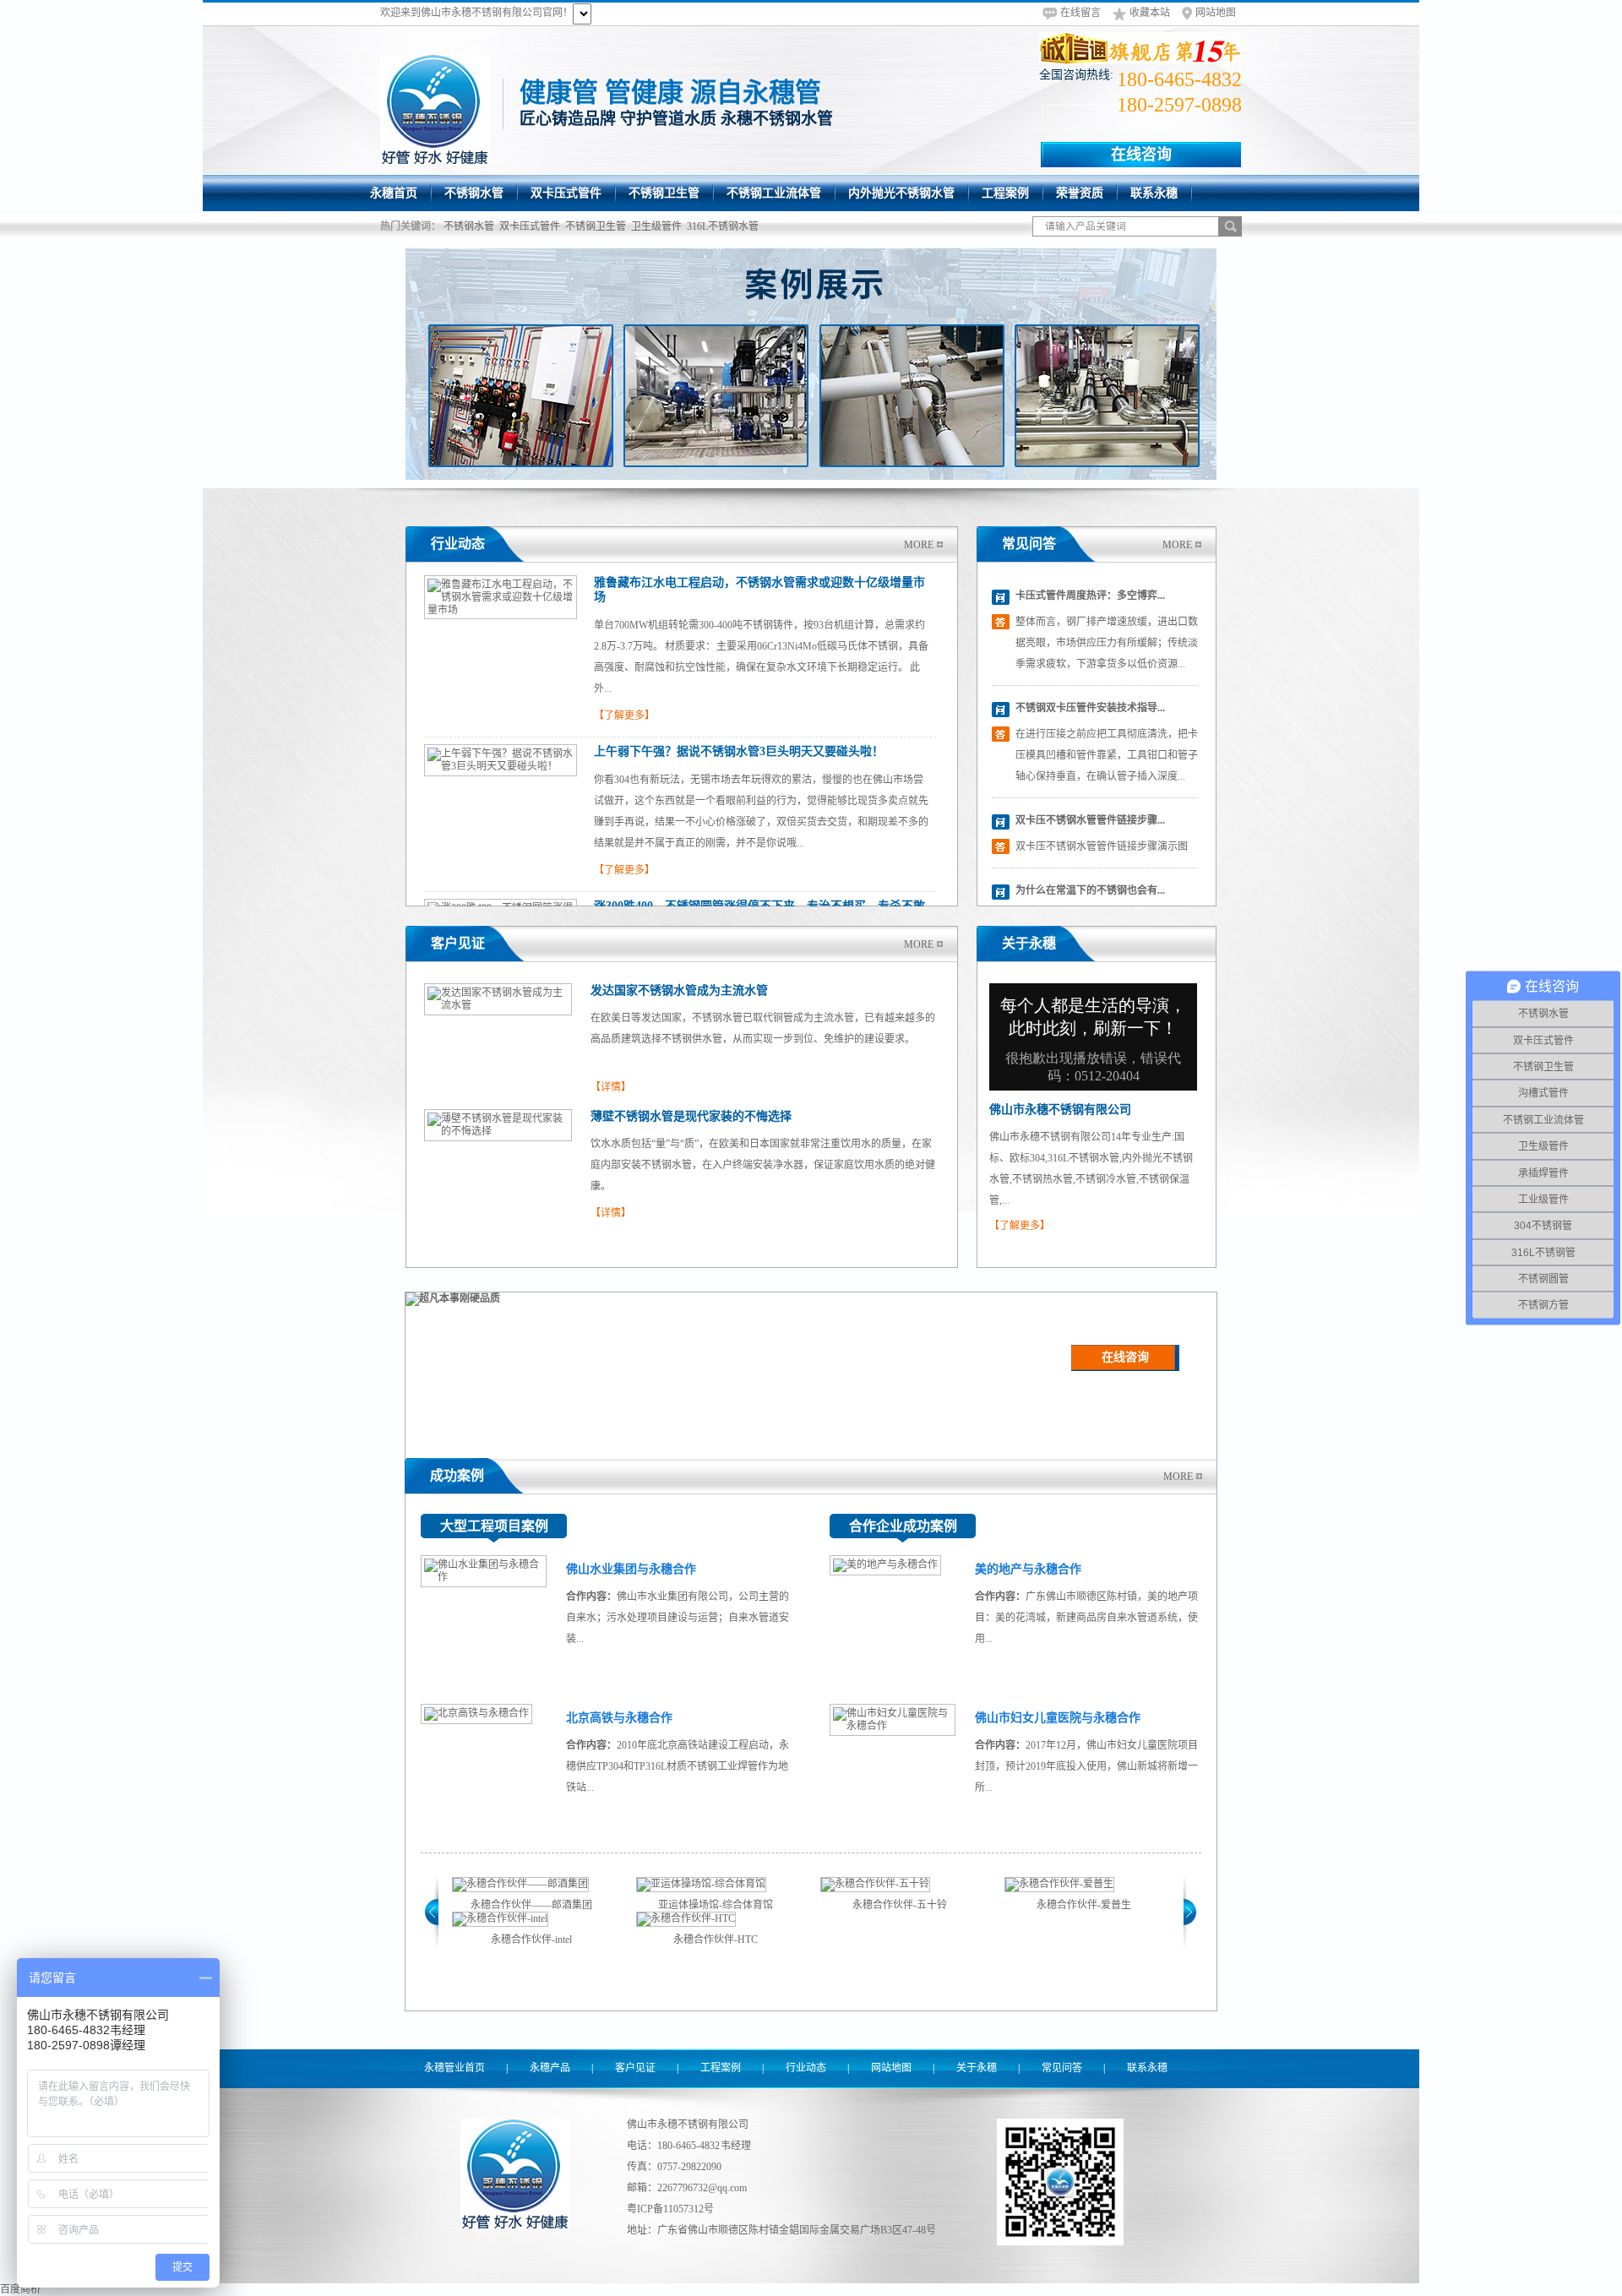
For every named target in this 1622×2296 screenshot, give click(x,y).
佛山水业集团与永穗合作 (631, 1569)
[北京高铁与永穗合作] (476, 1713)
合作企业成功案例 (903, 1526)
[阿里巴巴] (1140, 48)
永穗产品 (550, 2068)
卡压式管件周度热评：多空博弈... (1090, 596)
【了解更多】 (624, 715)
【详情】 (611, 1087)
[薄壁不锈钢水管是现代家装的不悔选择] (498, 1131)
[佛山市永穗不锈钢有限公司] (435, 109)
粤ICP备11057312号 (670, 2209)
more (919, 545)
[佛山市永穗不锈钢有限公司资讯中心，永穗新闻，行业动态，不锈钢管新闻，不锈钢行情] (811, 364)
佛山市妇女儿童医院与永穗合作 (1058, 1718)
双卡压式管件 (530, 226)
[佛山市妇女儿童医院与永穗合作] (893, 1726)
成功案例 (457, 1475)
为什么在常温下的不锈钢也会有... (1090, 890)
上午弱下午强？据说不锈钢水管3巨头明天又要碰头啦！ (739, 751)
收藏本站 (1150, 13)
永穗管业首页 (454, 2068)
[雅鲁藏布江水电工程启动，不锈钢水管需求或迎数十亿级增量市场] (501, 610)
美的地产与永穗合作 (1028, 1569)
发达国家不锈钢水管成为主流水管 (679, 990)
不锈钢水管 (469, 226)
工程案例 (721, 2068)
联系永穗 (1147, 2068)
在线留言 (1080, 13)
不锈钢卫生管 (596, 226)
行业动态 (458, 544)
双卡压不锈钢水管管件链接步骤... (1090, 820)
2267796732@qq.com (702, 2188)
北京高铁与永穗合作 (619, 1718)
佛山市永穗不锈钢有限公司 (1060, 1110)
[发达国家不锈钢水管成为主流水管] (498, 1005)
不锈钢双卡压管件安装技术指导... (1090, 708)
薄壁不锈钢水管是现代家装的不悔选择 (691, 1116)
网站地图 (1216, 13)
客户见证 (458, 943)
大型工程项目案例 (494, 1526)
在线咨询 (1141, 155)
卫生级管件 (656, 226)
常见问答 (1029, 544)
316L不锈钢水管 (723, 226)
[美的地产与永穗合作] (885, 1564)
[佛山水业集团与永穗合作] (484, 1577)
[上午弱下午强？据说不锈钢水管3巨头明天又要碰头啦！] (501, 766)
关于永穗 (1029, 943)
